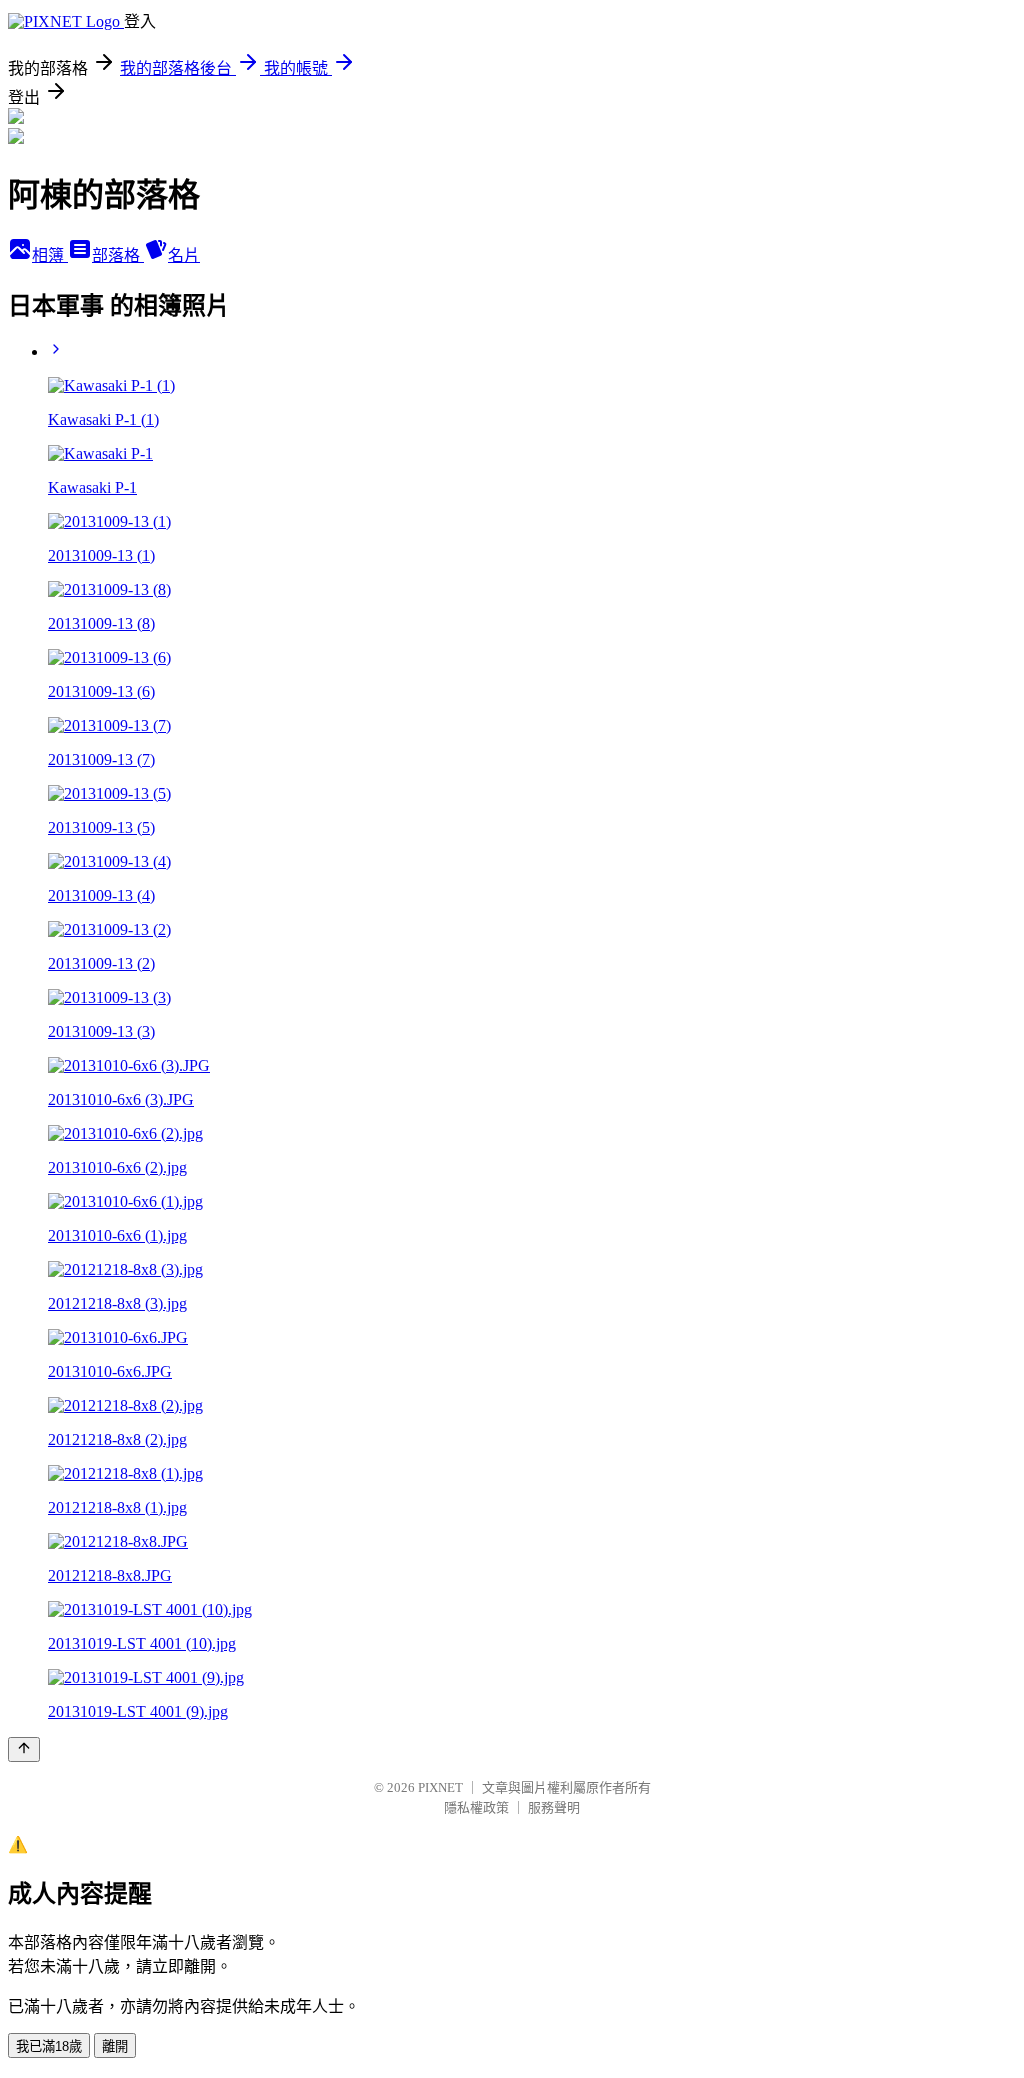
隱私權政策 (476, 1807)
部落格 (118, 255)
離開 (115, 2046)
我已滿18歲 (49, 2046)
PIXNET (440, 1787)
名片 (184, 255)
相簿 (50, 255)
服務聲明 (554, 1807)
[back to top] (24, 1749)
